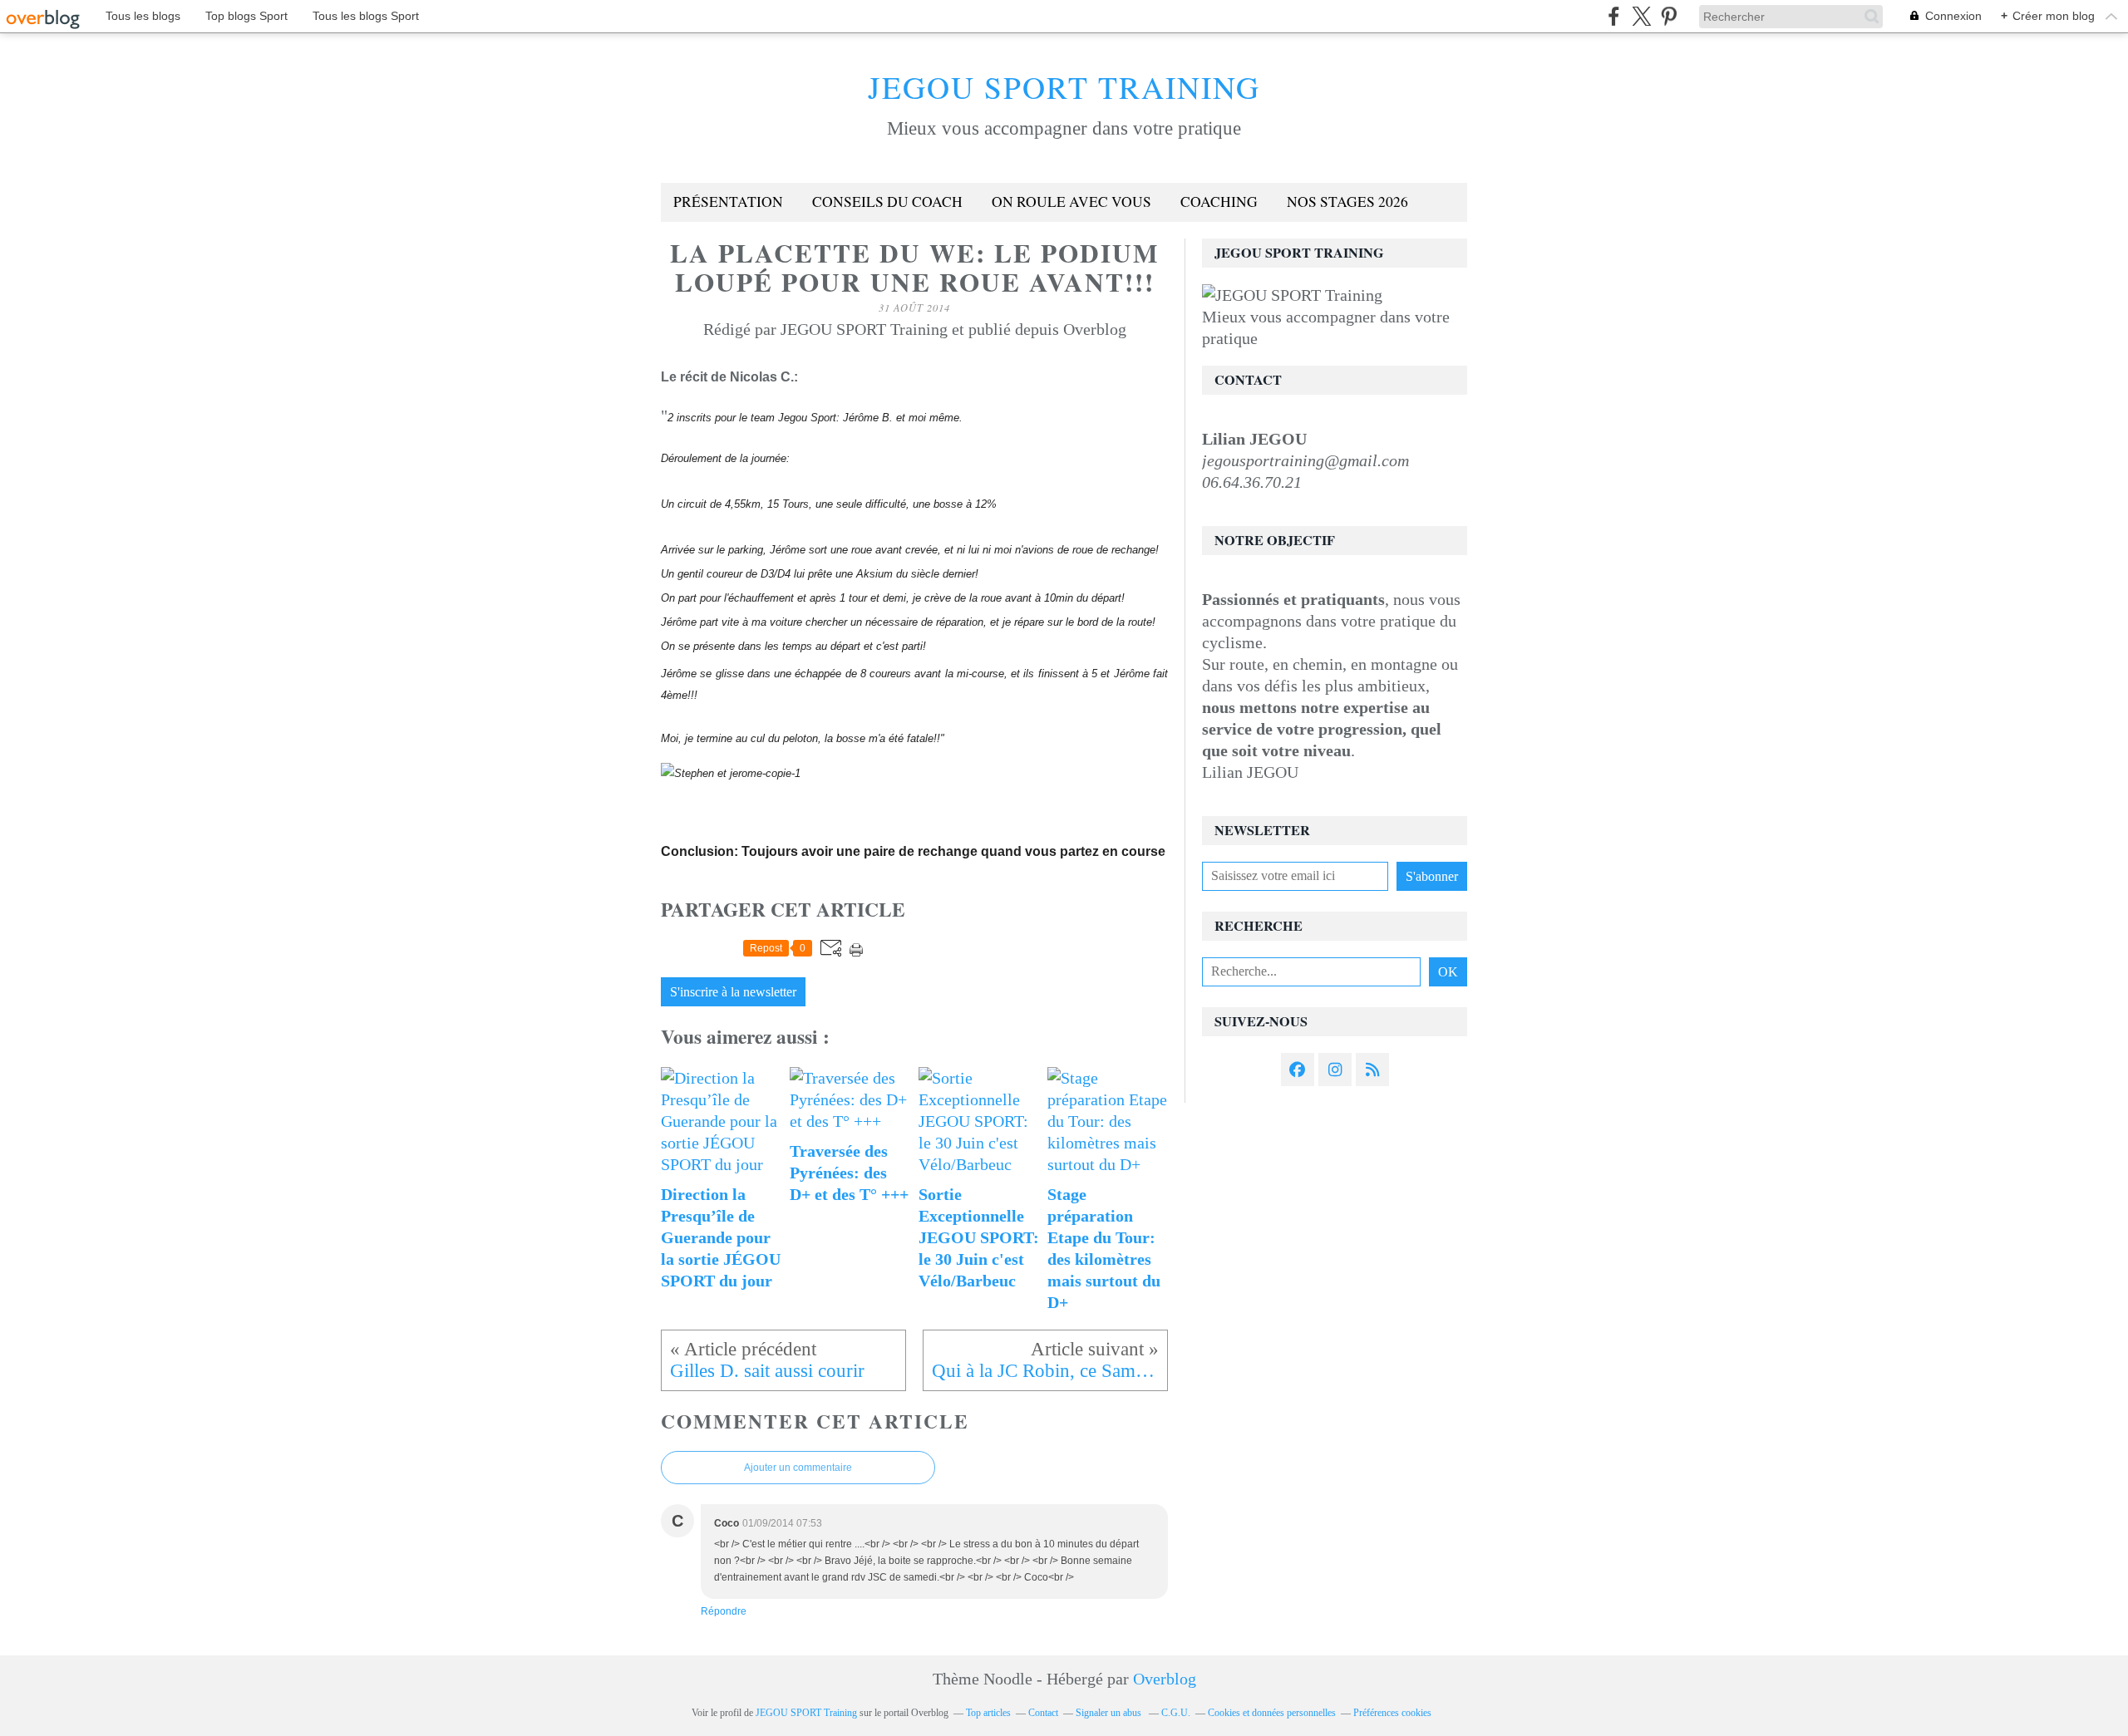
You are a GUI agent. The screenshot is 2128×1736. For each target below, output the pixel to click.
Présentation (728, 202)
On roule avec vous (1071, 202)
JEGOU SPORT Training (1064, 87)
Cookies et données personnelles (1272, 1713)
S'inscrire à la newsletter (733, 992)
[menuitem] (728, 202)
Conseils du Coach (887, 202)
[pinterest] (1669, 16)
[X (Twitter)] (1641, 16)
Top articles (988, 1713)
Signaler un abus (1110, 1713)
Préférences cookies (1392, 1713)
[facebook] (1614, 16)
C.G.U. (1176, 1713)
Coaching (1219, 202)
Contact (1043, 1713)
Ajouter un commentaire (798, 1468)
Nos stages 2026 (1347, 202)
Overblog (1165, 1679)
